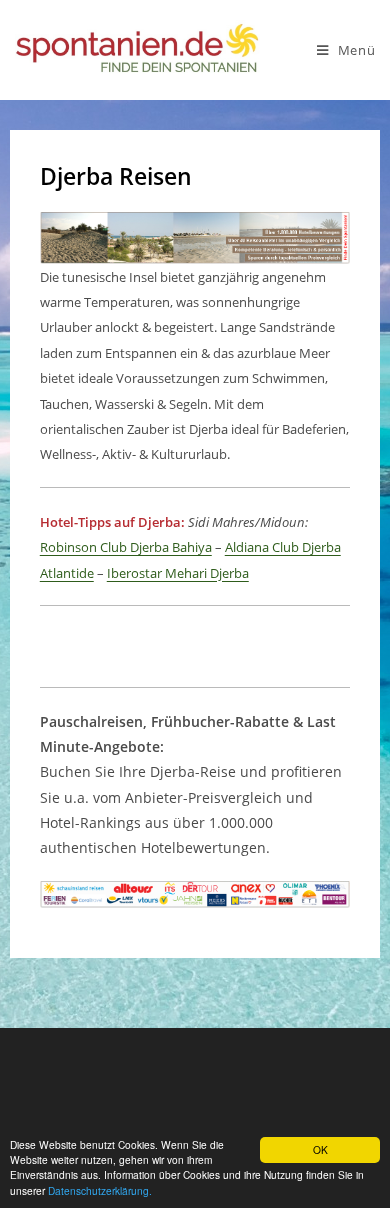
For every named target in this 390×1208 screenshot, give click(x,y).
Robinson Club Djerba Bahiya (126, 547)
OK (320, 1149)
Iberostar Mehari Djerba (178, 573)
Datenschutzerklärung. (100, 1190)
